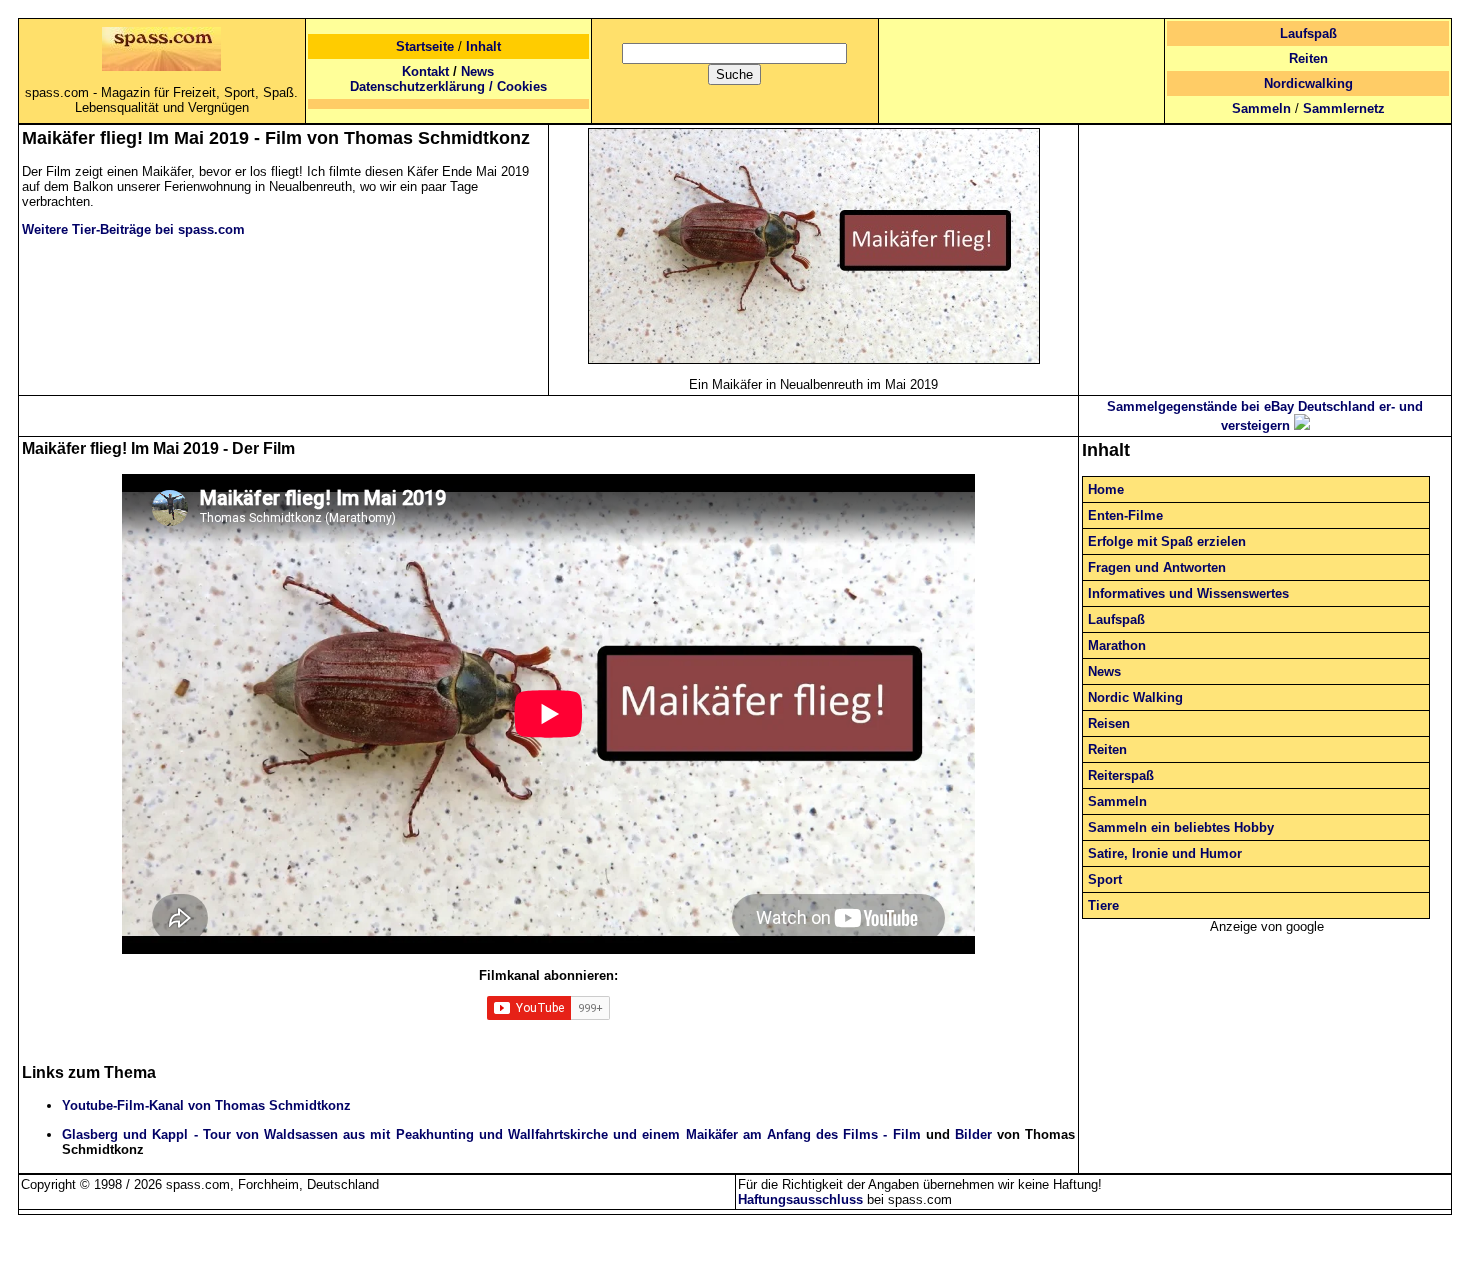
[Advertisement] (1265, 253)
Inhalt (483, 46)
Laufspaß (1308, 33)
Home (1106, 489)
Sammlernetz (1344, 108)
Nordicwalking (1308, 83)
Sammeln (1261, 108)
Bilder (973, 1134)
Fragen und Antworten (1157, 567)
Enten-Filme (1125, 515)
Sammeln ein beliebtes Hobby (1181, 827)
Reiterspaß (1121, 775)
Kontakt (425, 71)
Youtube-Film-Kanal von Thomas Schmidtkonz (206, 1105)
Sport (1105, 879)
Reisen (1109, 723)
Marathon (1117, 645)
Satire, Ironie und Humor (1165, 853)
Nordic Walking (1135, 697)
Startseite (425, 46)
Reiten (1308, 58)
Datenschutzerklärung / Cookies (448, 86)
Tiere (1103, 905)
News (477, 71)
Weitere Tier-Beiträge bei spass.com (133, 229)
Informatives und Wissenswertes (1188, 593)
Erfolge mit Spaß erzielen (1167, 541)
